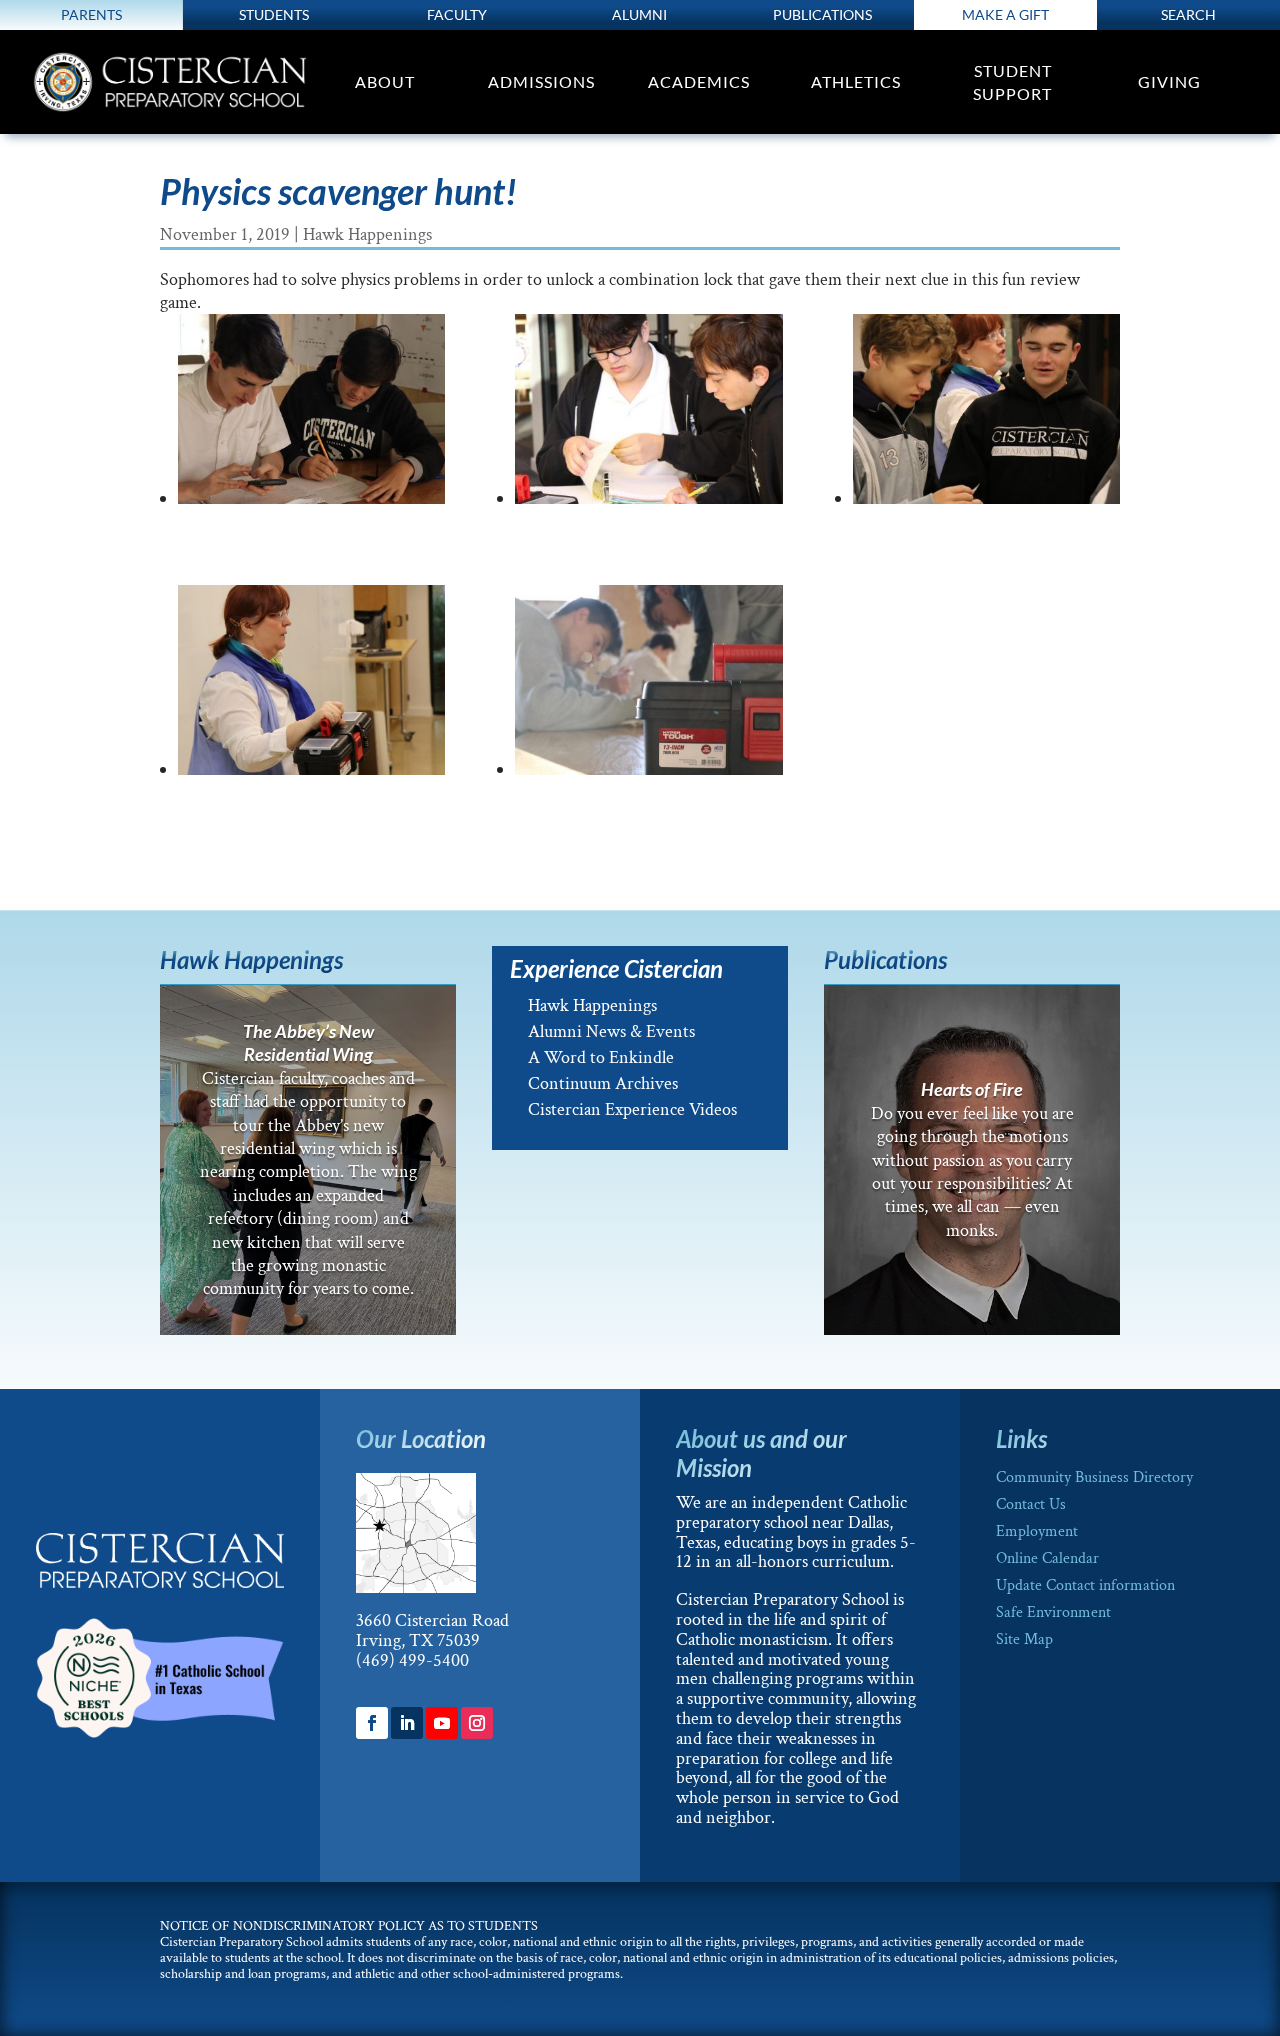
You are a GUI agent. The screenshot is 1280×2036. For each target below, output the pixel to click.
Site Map (1024, 1639)
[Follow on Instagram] (477, 1723)
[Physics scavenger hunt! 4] (648, 414)
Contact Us (1031, 1504)
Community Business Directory (1094, 1477)
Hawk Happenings (367, 234)
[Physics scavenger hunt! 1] (648, 685)
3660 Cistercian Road (432, 1620)
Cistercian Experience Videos (632, 1109)
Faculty (457, 14)
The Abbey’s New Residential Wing (308, 1042)
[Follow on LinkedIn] (407, 1723)
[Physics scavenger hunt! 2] (311, 685)
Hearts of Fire (972, 1089)
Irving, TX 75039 (418, 1640)
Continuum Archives (603, 1083)
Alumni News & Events (611, 1031)
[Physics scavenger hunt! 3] (986, 414)
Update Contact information (1085, 1585)
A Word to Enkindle (601, 1057)
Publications (822, 14)
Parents (91, 14)
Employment (1037, 1531)
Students (274, 14)
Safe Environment (1053, 1612)
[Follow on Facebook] (372, 1723)
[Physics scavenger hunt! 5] (311, 414)
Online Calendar (1047, 1558)
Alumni (639, 14)
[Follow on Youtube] (442, 1723)
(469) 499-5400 (412, 1660)
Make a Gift (1005, 14)
